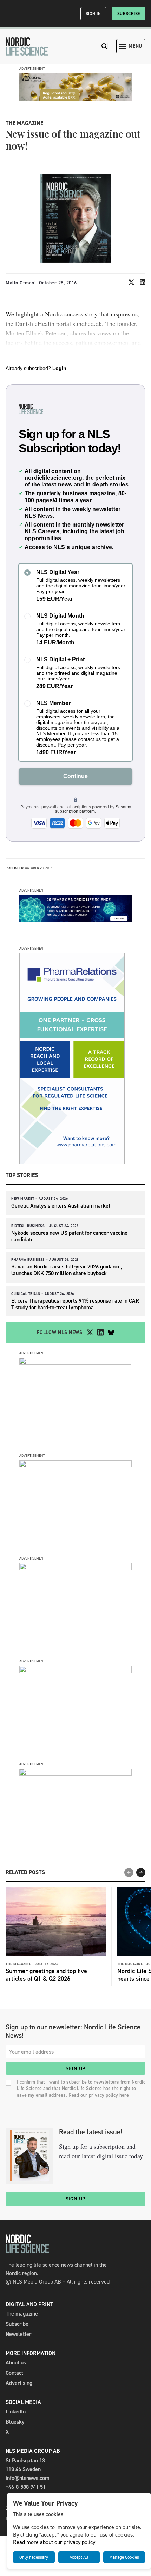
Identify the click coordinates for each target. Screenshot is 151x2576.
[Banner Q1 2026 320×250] (75, 1465)
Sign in (93, 14)
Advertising (19, 2383)
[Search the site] (105, 46)
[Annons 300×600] (72, 1162)
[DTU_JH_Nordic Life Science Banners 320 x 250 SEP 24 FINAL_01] (75, 1774)
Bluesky (15, 2422)
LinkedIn (16, 2411)
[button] (141, 1872)
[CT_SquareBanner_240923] (75, 1671)
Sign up (75, 2069)
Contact (14, 2373)
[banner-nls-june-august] (75, 921)
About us (16, 2363)
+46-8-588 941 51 (26, 2487)
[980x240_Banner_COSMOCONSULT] (75, 99)
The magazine (22, 2314)
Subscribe (129, 14)
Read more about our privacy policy (54, 2542)
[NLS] (27, 46)
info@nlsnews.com (28, 2478)
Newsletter (18, 2334)
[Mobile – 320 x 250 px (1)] (75, 1568)
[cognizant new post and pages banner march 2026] (75, 1363)
